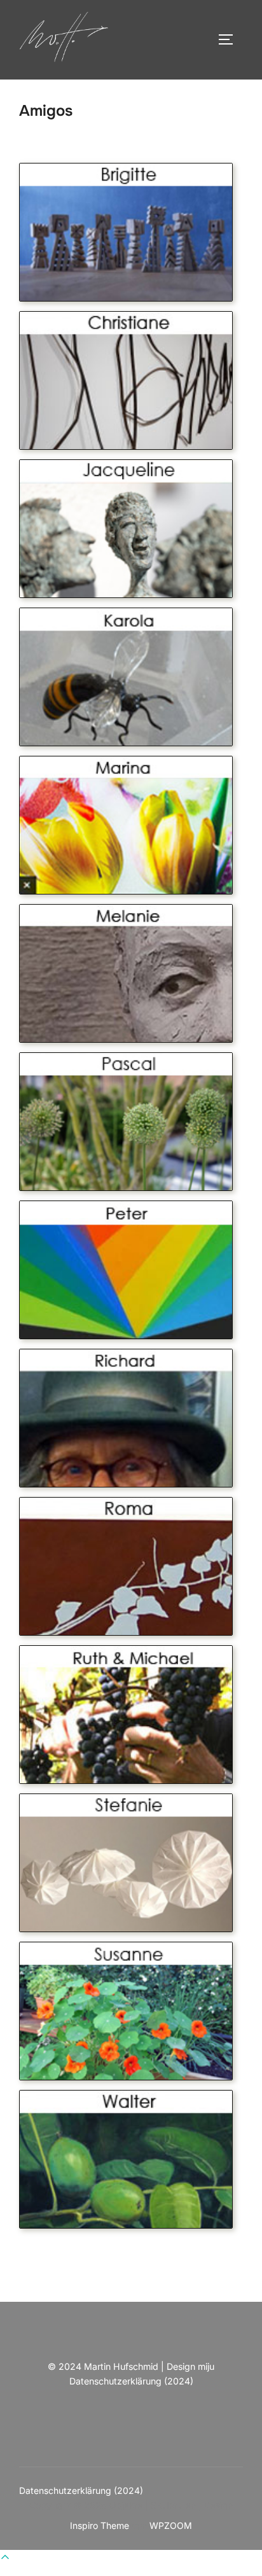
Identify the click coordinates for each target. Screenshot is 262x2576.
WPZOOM (171, 2525)
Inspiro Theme (100, 2525)
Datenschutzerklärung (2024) (131, 2381)
